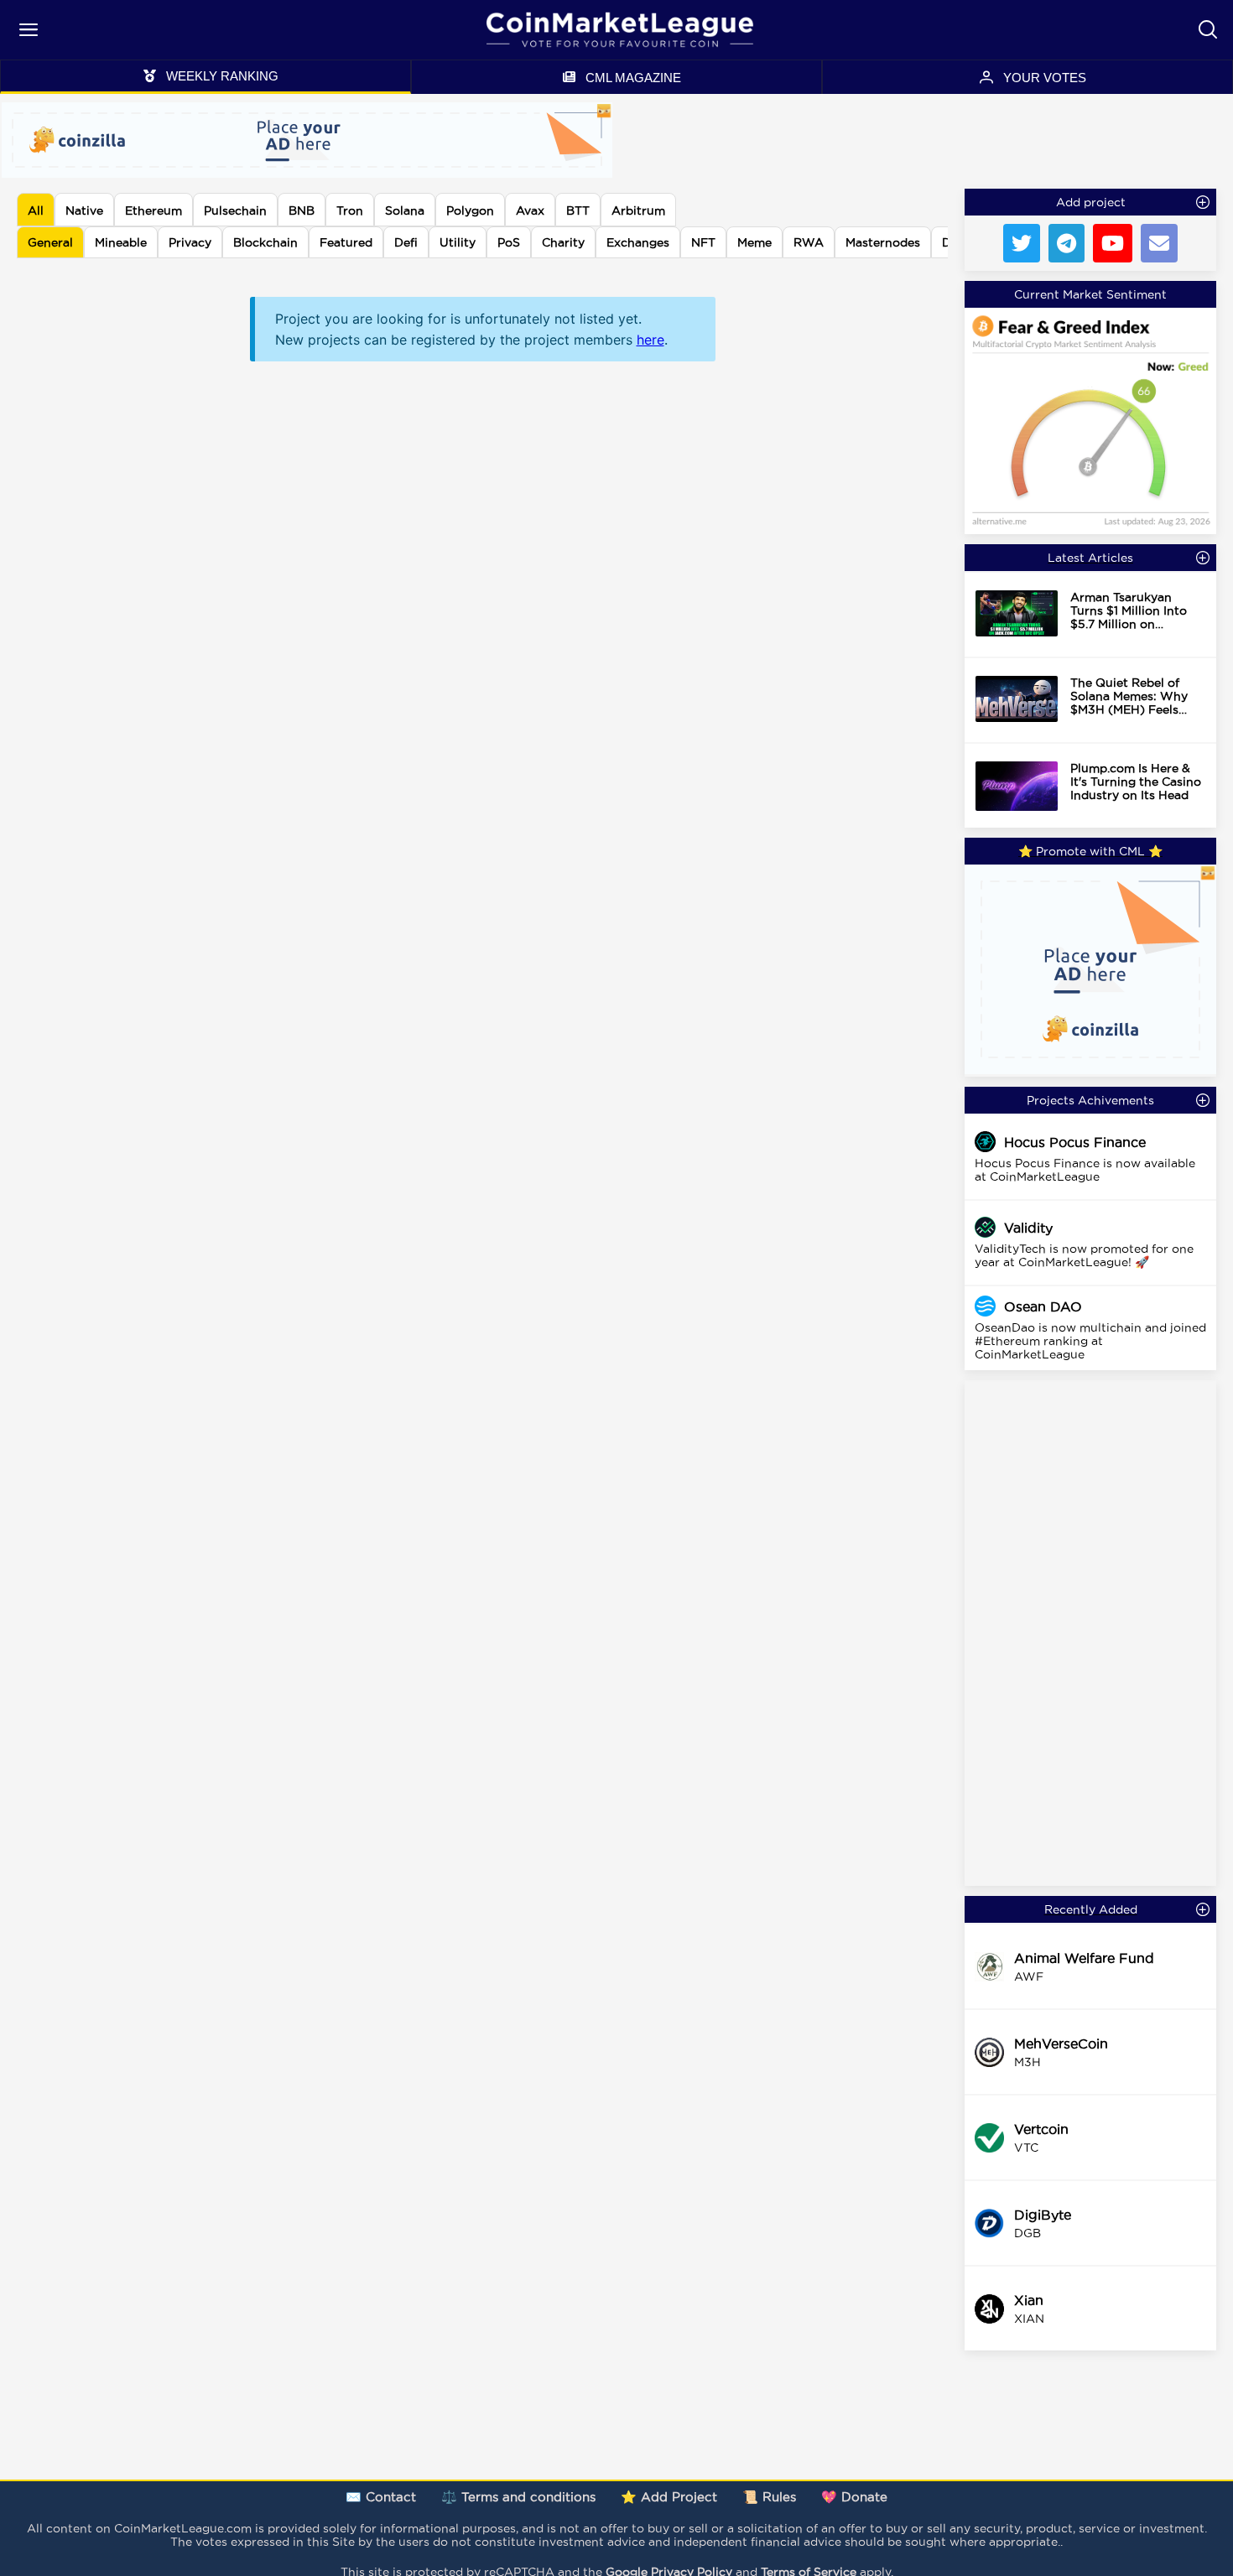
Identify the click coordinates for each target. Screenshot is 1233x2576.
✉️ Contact (381, 2497)
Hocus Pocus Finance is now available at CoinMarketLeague (1085, 1170)
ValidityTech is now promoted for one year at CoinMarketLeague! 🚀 (1084, 1255)
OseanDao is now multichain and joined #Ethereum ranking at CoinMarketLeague (1090, 1341)
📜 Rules (769, 2497)
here (650, 340)
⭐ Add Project (669, 2497)
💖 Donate (854, 2497)
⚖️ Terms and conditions (518, 2497)
